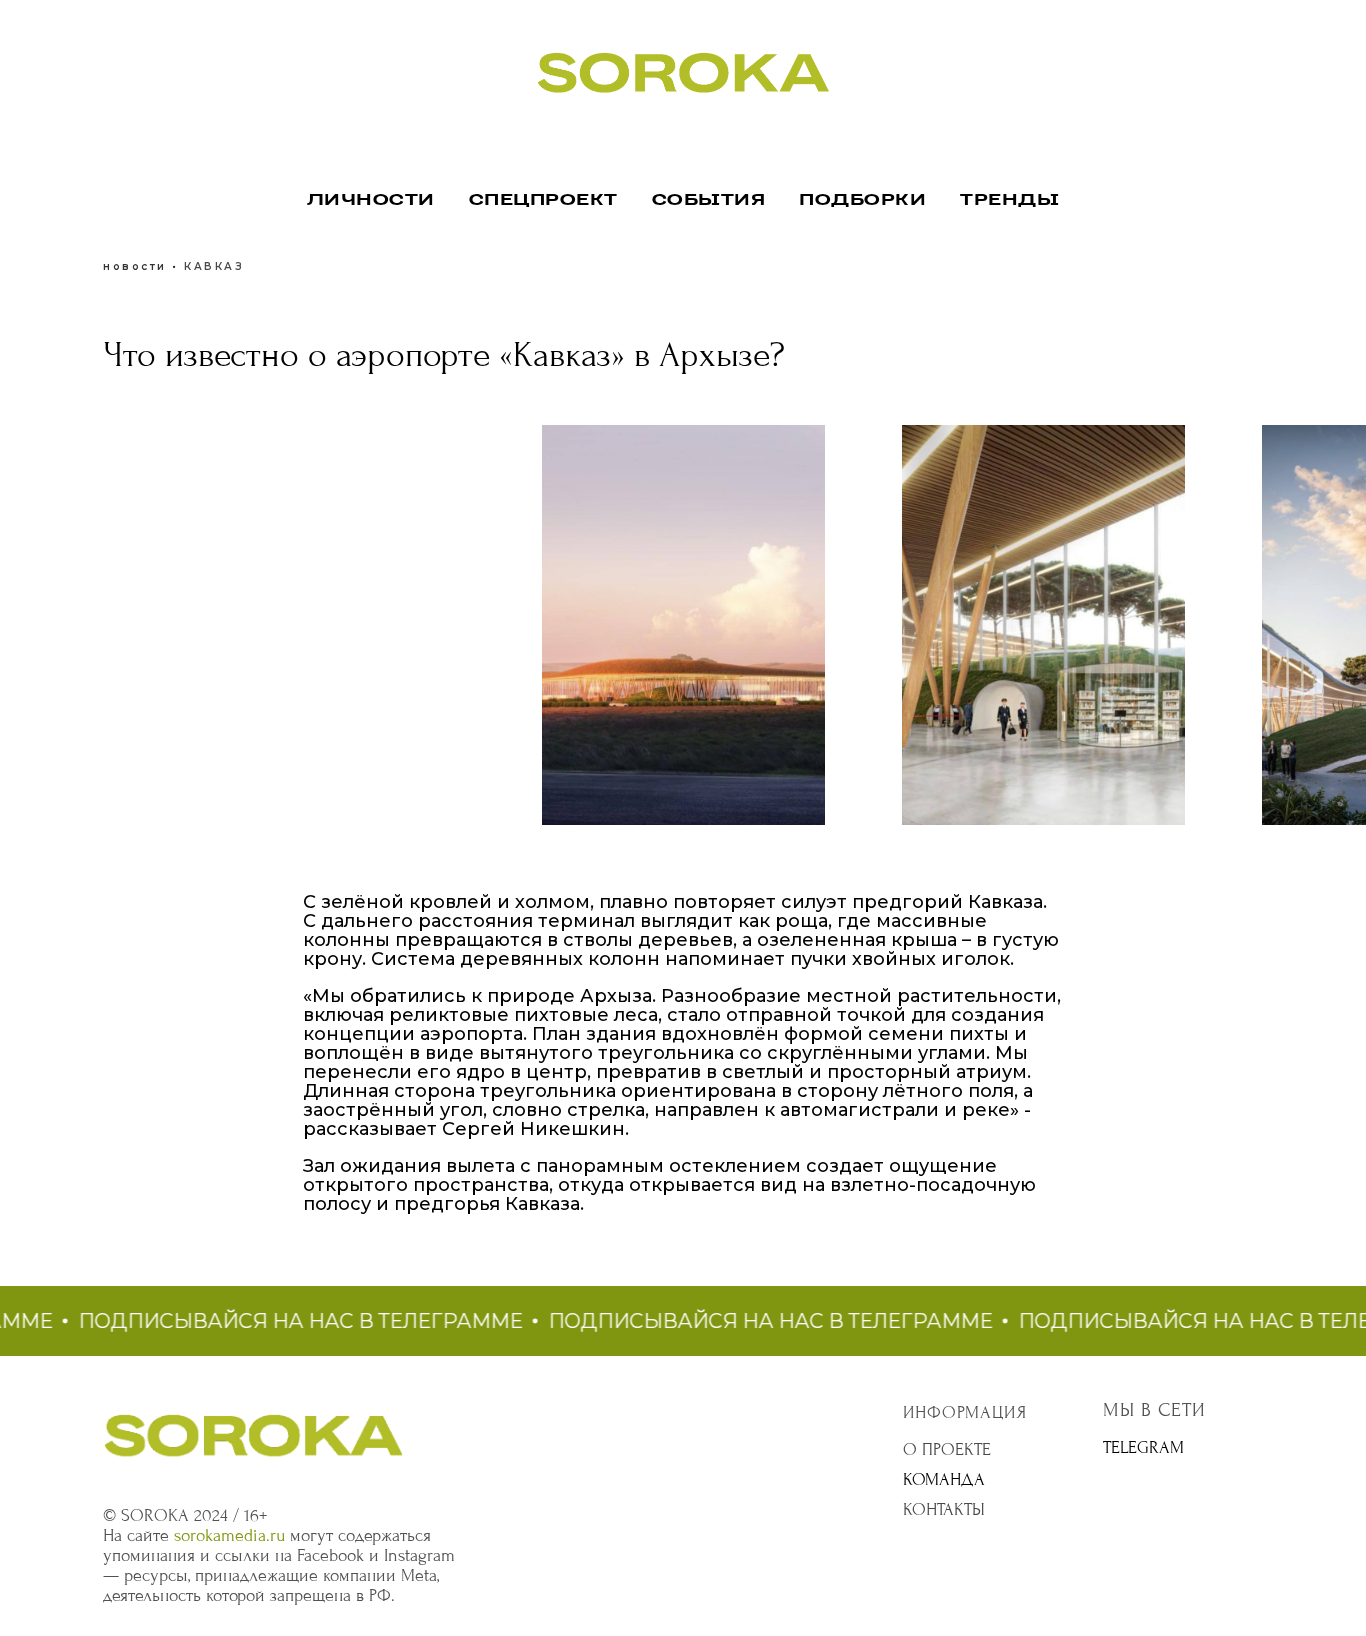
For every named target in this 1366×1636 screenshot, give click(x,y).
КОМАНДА (944, 1479)
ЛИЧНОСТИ (371, 200)
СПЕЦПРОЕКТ (543, 200)
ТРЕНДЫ (1009, 200)
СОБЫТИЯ (709, 200)
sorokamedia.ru (229, 1535)
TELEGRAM (1143, 1447)
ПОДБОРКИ (862, 200)
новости (135, 266)
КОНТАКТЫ (944, 1509)
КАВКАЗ (214, 266)
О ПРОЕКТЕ (947, 1449)
